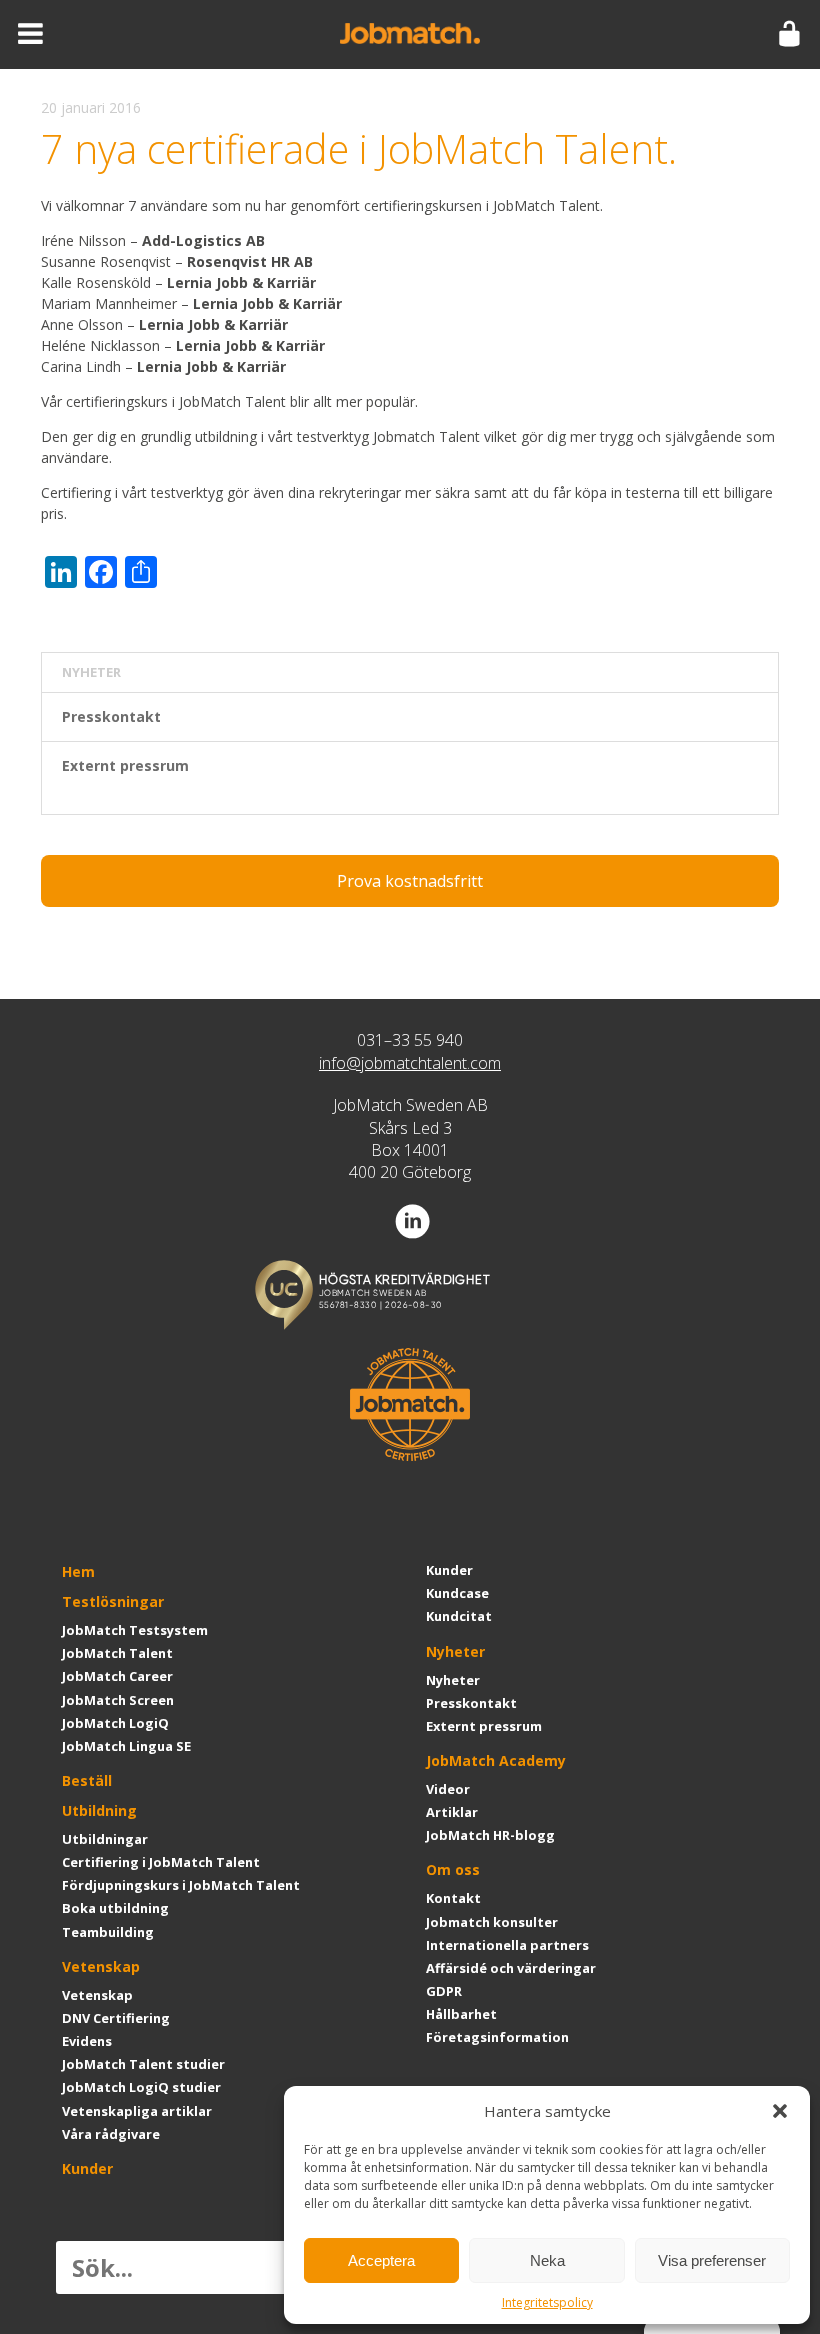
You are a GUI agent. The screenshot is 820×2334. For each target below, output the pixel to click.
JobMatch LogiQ (115, 1723)
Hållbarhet (461, 2014)
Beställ (87, 1780)
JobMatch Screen (118, 1700)
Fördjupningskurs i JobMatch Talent (181, 1885)
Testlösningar (113, 1601)
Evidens (87, 2041)
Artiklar (452, 1812)
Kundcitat (459, 1616)
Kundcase (457, 1593)
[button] (780, 2111)
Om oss (453, 1869)
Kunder (87, 2168)
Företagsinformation (497, 2037)
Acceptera (381, 2260)
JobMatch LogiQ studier (141, 2087)
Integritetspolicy (547, 2302)
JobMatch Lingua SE (126, 1746)
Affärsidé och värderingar (511, 1968)
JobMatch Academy (496, 1760)
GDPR (444, 1991)
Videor (448, 1789)
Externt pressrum (125, 765)
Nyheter (455, 1651)
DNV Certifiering (116, 2018)
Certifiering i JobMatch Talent (161, 1862)
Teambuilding (108, 1932)
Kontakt (453, 1898)
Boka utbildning (115, 1908)
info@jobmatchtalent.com (410, 1063)
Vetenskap (101, 1966)
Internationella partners (507, 1945)
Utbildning (99, 1810)
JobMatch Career (117, 1676)
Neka (547, 2260)
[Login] (789, 34)
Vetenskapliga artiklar (137, 2111)
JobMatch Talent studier (143, 2064)
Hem (78, 1571)
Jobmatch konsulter (492, 1922)
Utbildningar (105, 1839)
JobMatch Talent (117, 1653)
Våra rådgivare (111, 2134)
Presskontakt (111, 716)
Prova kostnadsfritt (410, 881)
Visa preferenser (712, 2260)
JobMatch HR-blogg (490, 1835)
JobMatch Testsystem (135, 1630)
